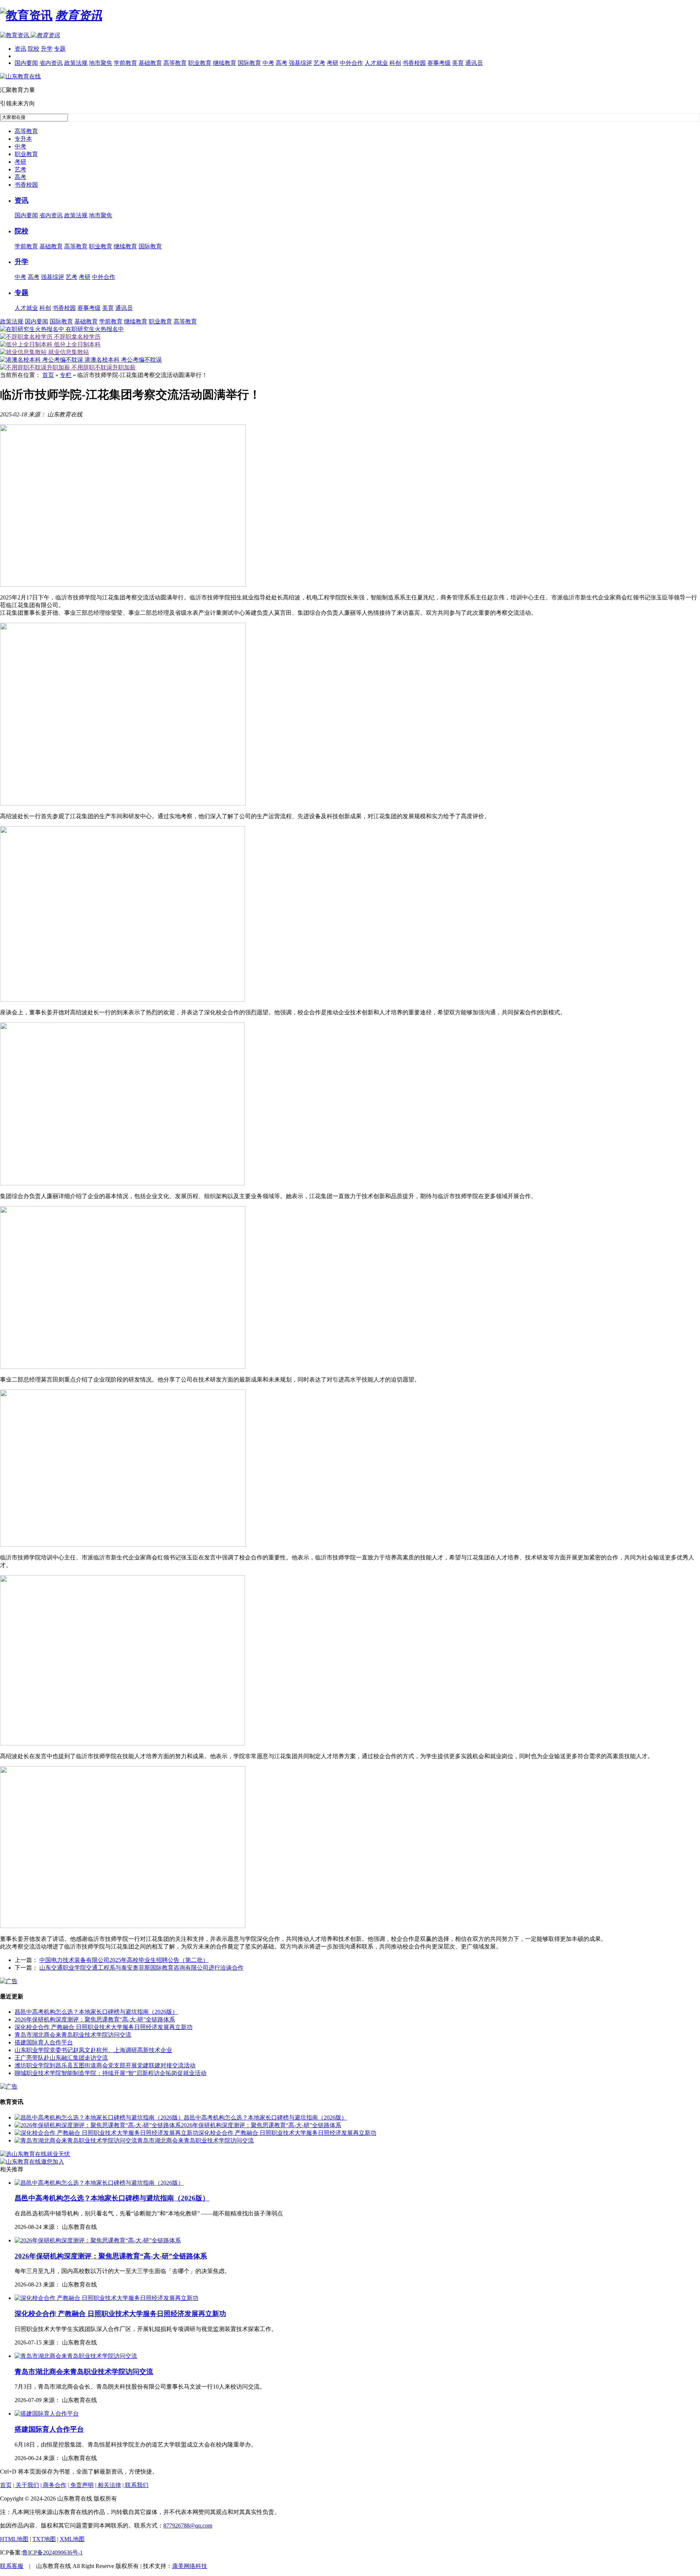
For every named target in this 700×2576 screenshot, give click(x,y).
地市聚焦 (101, 63)
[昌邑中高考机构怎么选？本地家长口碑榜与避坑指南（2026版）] (99, 2117)
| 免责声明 (81, 2485)
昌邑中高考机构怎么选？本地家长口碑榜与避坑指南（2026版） (96, 2012)
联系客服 (12, 2566)
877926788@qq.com (188, 2526)
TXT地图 (44, 2539)
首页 (48, 375)
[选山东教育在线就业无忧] (35, 2154)
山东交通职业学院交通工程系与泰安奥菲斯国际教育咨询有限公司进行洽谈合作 (141, 1968)
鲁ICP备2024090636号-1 (52, 2552)
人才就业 (376, 63)
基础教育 (150, 63)
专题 (60, 49)
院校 (34, 49)
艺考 (319, 63)
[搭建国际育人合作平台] (47, 2414)
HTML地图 (14, 2539)
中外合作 (351, 63)
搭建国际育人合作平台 (44, 2042)
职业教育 (200, 63)
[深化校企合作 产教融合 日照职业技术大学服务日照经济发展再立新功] (106, 2133)
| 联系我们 (135, 2485)
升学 (47, 49)
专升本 (23, 139)
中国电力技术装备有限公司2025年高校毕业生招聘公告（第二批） (124, 1960)
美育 (458, 63)
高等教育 (175, 63)
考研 (332, 63)
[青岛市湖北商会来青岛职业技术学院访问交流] (76, 2140)
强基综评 (300, 63)
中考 (268, 63)
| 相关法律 (108, 2485)
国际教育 (249, 63)
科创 (395, 63)
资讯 (20, 49)
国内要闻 (26, 63)
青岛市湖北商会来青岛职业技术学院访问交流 (73, 2035)
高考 (281, 63)
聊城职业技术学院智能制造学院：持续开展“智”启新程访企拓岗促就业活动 (110, 2073)
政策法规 (76, 63)
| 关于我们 (26, 2485)
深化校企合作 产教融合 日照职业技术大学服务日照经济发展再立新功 (104, 2027)
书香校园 (414, 63)
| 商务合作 (53, 2485)
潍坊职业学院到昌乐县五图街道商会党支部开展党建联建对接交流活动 (105, 2065)
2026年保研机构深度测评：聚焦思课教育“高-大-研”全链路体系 (95, 2019)
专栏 (66, 375)
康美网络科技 (190, 2566)
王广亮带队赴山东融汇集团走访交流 (61, 2058)
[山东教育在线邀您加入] (32, 2162)
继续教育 (225, 63)
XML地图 (72, 2539)
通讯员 (474, 63)
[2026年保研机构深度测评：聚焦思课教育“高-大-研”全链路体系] (98, 2125)
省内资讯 (51, 63)
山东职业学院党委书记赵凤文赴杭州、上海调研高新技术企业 (93, 2050)
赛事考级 (439, 63)
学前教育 (125, 63)
